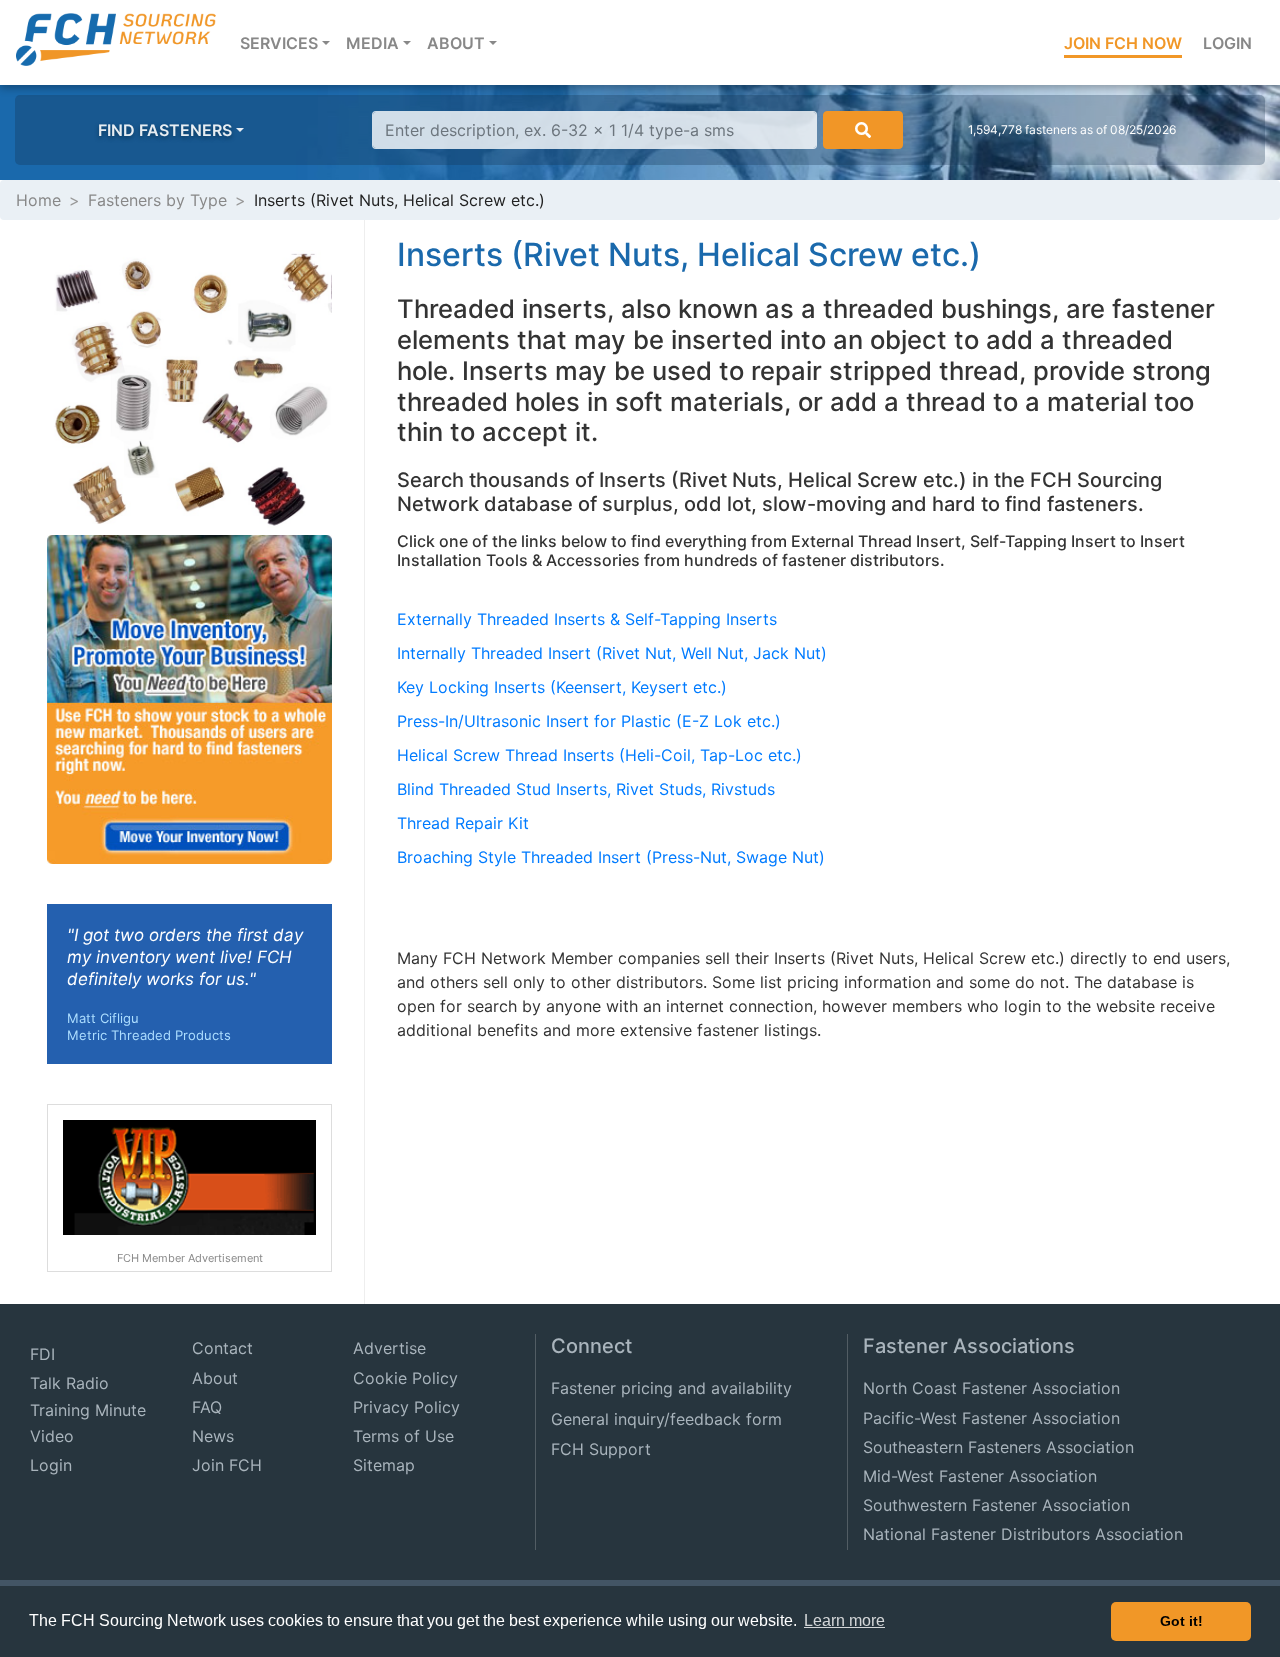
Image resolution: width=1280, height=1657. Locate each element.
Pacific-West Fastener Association (991, 1418)
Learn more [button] (844, 1620)
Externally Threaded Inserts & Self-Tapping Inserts (587, 619)
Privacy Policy (406, 1407)
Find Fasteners (165, 130)
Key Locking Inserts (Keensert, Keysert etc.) (562, 687)
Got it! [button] (1181, 1621)
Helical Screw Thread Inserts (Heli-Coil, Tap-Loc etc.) (599, 755)
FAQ (207, 1407)
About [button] (456, 43)
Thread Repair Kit (463, 823)
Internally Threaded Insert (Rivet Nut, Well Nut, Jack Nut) (612, 653)
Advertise (389, 1348)
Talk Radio (69, 1383)
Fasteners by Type (157, 200)
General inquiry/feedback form (666, 1419)
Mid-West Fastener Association (980, 1476)
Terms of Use (403, 1436)
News (213, 1436)
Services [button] (289, 42)
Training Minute (88, 1410)
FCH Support (601, 1449)
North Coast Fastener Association (991, 1388)
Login (1227, 43)
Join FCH (227, 1465)
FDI (42, 1354)
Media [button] (372, 43)
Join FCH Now (1123, 43)
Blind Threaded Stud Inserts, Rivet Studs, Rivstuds (586, 789)
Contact (222, 1348)
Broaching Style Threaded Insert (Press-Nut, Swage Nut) (611, 857)
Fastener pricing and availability (671, 1388)
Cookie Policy (405, 1378)
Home (38, 200)
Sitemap (384, 1465)
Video (52, 1436)
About (215, 1378)
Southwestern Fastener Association (996, 1505)
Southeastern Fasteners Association (998, 1447)
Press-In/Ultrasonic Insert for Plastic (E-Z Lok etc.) (589, 721)
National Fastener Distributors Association (1023, 1534)
